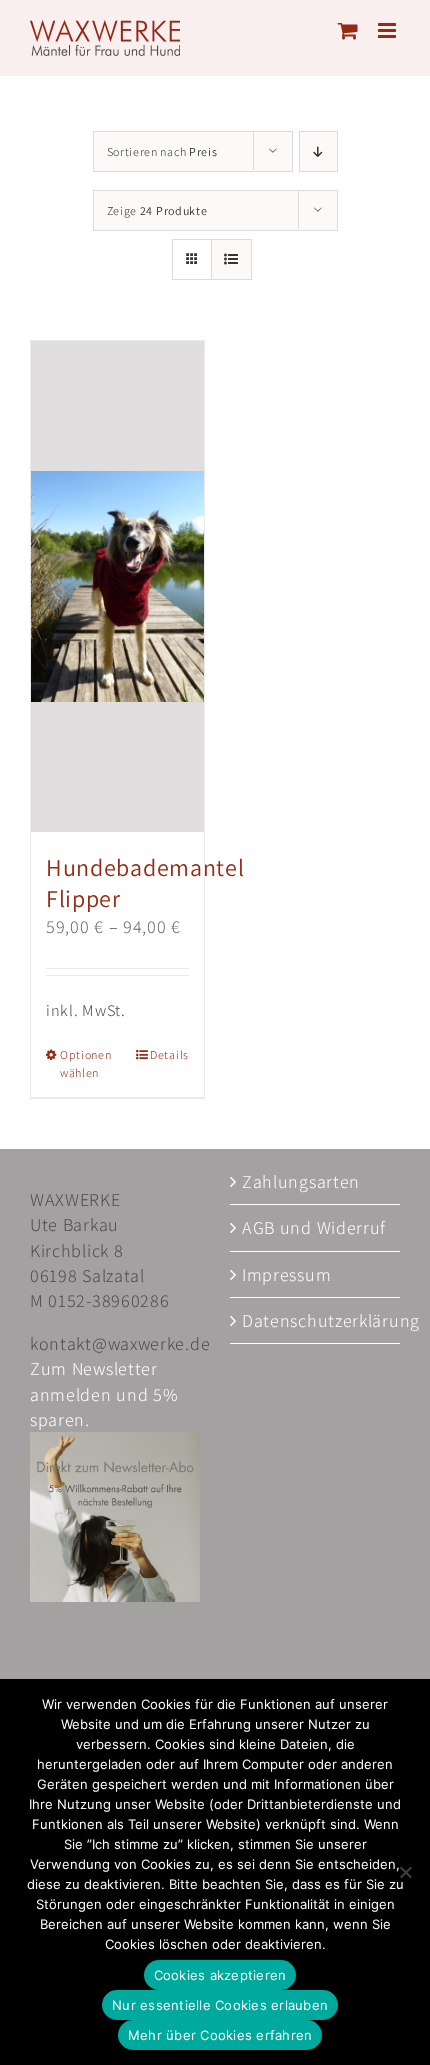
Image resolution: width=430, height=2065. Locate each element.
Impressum (286, 1274)
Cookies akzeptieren (220, 1975)
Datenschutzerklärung (316, 1320)
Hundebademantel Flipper (145, 882)
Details (169, 1054)
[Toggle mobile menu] (389, 30)
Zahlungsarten (301, 1181)
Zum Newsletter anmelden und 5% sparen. (104, 1393)
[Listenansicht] (231, 259)
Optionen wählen (86, 1063)
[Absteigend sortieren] (318, 151)
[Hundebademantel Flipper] (117, 586)
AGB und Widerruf (314, 1227)
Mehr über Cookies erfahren (220, 2035)
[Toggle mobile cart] (348, 30)
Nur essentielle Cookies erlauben (220, 2005)
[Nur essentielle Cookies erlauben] (405, 1872)
